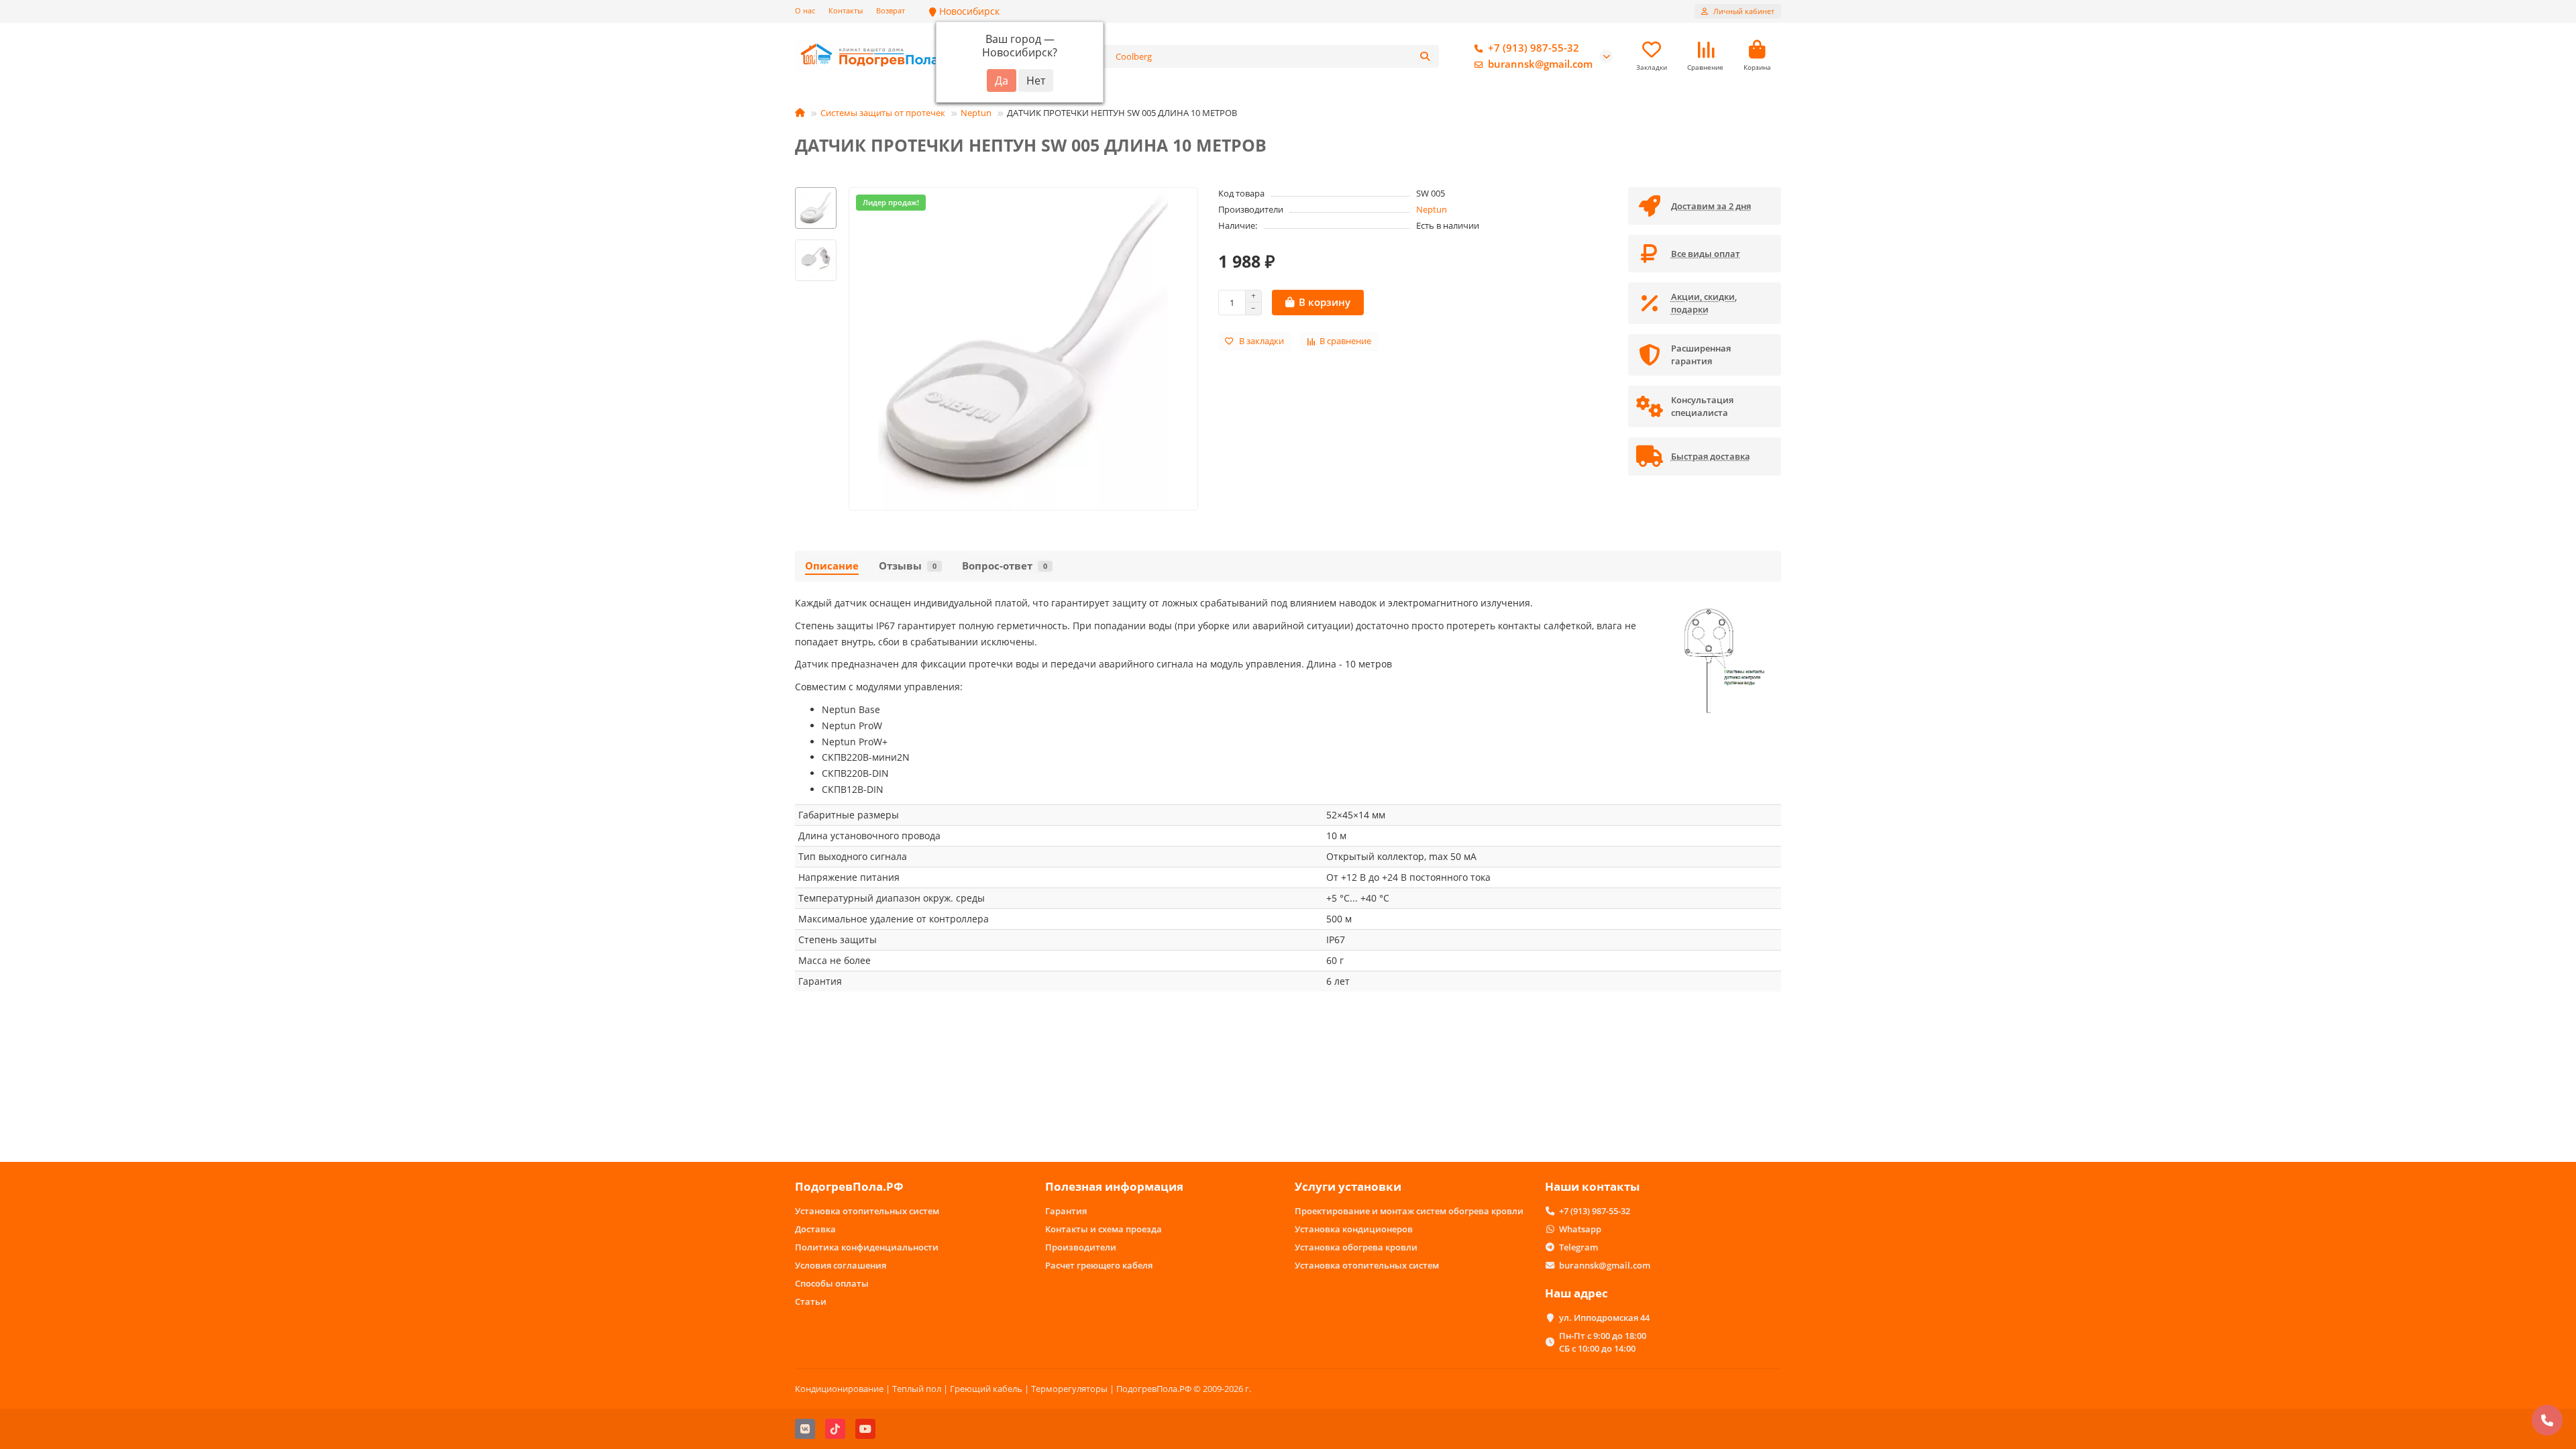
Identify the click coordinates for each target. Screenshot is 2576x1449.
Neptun (976, 113)
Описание (832, 566)
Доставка (815, 1229)
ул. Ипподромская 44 (1604, 1318)
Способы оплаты (832, 1283)
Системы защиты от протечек (883, 113)
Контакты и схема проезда (1104, 1229)
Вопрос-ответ (1005, 566)
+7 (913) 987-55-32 (1534, 48)
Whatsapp (1580, 1229)
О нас (805, 10)
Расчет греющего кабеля (1099, 1265)
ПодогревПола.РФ (849, 1186)
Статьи (811, 1301)
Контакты (846, 10)
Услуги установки (1348, 1186)
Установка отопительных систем (867, 1211)
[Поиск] (1425, 56)
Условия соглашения (841, 1265)
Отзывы (908, 566)
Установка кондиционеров (1354, 1229)
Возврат (891, 10)
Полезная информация (1114, 1186)
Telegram (1578, 1247)
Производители (1081, 1247)
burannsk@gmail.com (1540, 64)
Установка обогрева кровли (1356, 1247)
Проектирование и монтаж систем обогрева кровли (1409, 1211)
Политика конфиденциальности (867, 1247)
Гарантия (1066, 1211)
